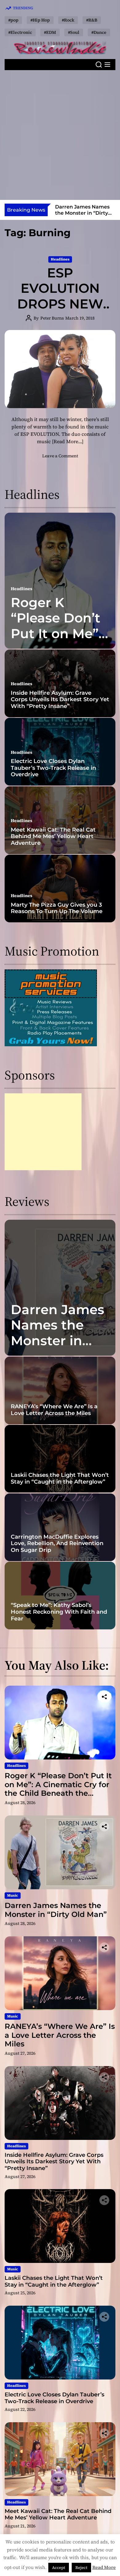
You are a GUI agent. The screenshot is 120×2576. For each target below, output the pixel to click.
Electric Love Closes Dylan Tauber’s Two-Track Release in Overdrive (53, 768)
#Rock (68, 20)
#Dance (99, 32)
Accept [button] (59, 2568)
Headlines (60, 259)
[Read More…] (68, 441)
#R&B (92, 20)
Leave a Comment (60, 456)
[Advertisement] (60, 135)
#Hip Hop (40, 20)
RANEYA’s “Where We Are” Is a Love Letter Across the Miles (83, 213)
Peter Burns (52, 318)
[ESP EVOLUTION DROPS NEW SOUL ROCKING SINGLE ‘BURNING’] (60, 369)
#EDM (50, 32)
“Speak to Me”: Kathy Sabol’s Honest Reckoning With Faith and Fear (59, 1612)
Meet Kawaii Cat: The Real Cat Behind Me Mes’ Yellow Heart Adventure (53, 836)
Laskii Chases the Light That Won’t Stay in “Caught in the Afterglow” (60, 1478)
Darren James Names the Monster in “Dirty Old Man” (58, 1341)
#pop (13, 20)
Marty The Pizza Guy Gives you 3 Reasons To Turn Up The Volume (57, 908)
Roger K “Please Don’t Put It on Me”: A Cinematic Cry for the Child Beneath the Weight (58, 1789)
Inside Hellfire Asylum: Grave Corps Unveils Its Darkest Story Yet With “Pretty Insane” (60, 700)
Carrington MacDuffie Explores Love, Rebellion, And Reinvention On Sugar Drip (57, 1543)
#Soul (74, 32)
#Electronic (20, 32)
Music (13, 1895)
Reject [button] (81, 2568)
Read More (104, 2567)
